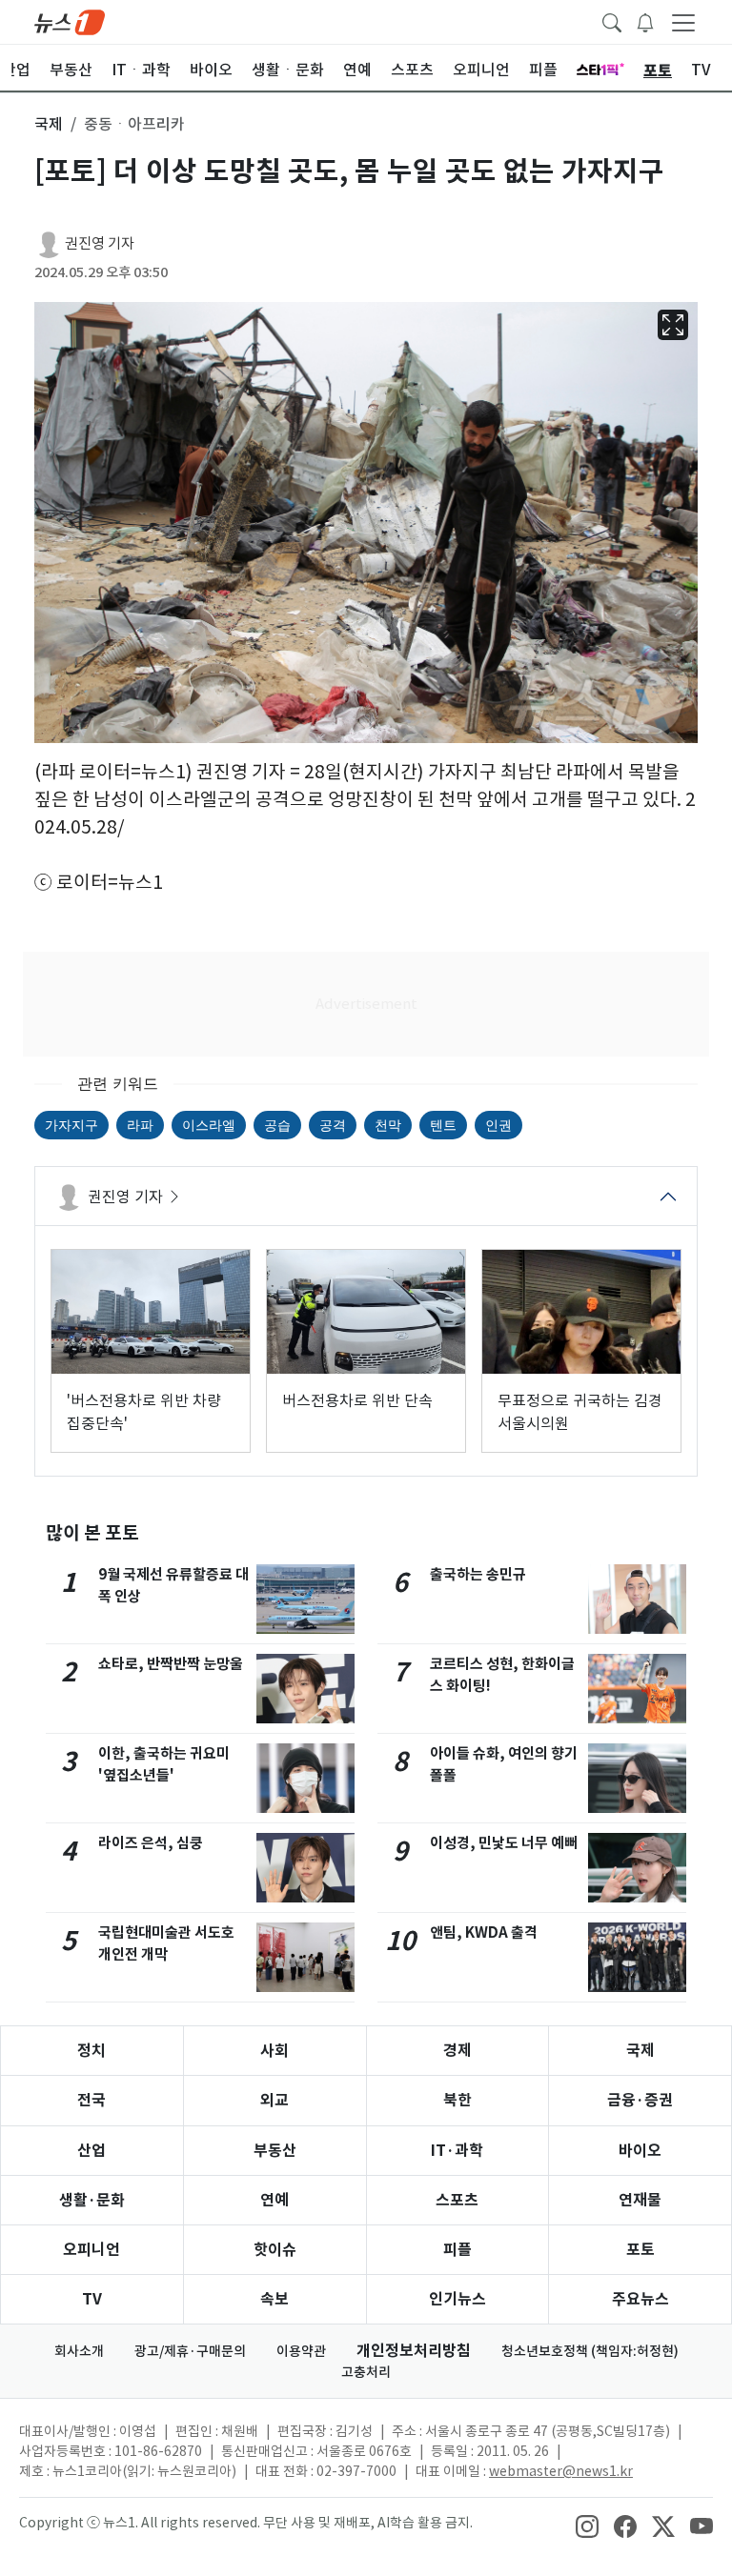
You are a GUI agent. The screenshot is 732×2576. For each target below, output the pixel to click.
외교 (274, 2100)
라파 (140, 1125)
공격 (333, 1125)
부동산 (275, 2151)
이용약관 (301, 2351)
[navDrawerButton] (683, 22)
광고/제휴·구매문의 (190, 2351)
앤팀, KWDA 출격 (484, 1932)
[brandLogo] (70, 21)
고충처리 (366, 2372)
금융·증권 (640, 2100)
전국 (91, 2100)
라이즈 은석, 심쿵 (151, 1843)
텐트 (443, 1125)
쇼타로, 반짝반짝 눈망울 (171, 1664)
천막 (388, 1125)
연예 (274, 2200)
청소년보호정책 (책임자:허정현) (590, 2351)
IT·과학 (457, 2151)
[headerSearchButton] (612, 21)
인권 (498, 1125)
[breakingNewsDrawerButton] (645, 21)
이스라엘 (209, 1125)
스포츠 (457, 2200)
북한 (457, 2100)
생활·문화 (92, 2200)
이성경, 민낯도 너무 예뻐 (504, 1843)
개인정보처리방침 (414, 2351)
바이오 (640, 2151)
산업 (91, 2151)
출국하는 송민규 (478, 1574)
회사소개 (79, 2351)
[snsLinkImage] (587, 2525)
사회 (274, 2051)
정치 (91, 2051)
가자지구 (71, 1125)
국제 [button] (49, 124)
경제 (457, 2051)
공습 (277, 1125)
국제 (640, 2051)
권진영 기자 (100, 243)
